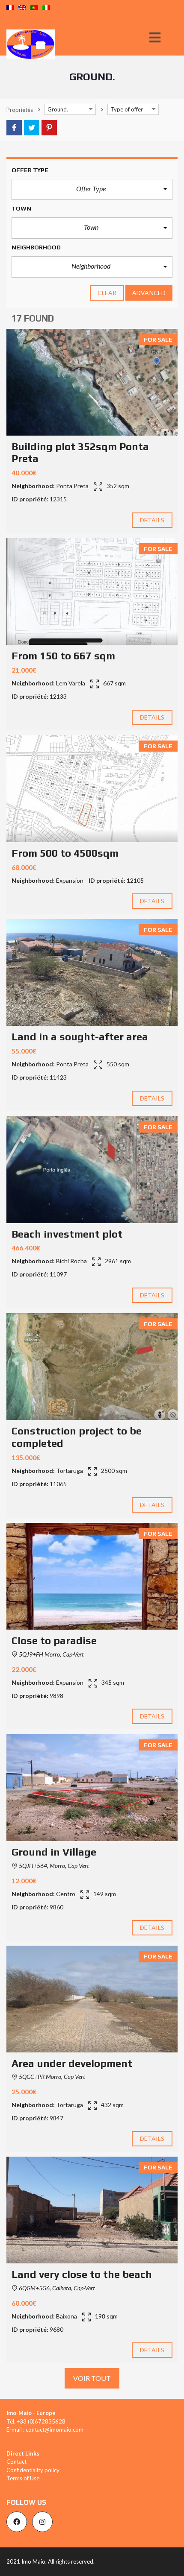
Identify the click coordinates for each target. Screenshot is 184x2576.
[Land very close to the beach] (92, 2210)
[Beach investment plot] (92, 1170)
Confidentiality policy (33, 2470)
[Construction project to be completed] (92, 1367)
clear (107, 293)
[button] (92, 190)
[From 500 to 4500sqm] (92, 789)
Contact (16, 2462)
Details (152, 520)
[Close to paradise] (92, 1576)
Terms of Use (23, 2478)
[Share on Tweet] (32, 128)
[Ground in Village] (92, 1788)
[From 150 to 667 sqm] (92, 591)
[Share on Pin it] (49, 128)
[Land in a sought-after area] (92, 972)
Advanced (149, 293)
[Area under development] (92, 1999)
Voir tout (92, 2378)
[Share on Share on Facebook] (14, 128)
